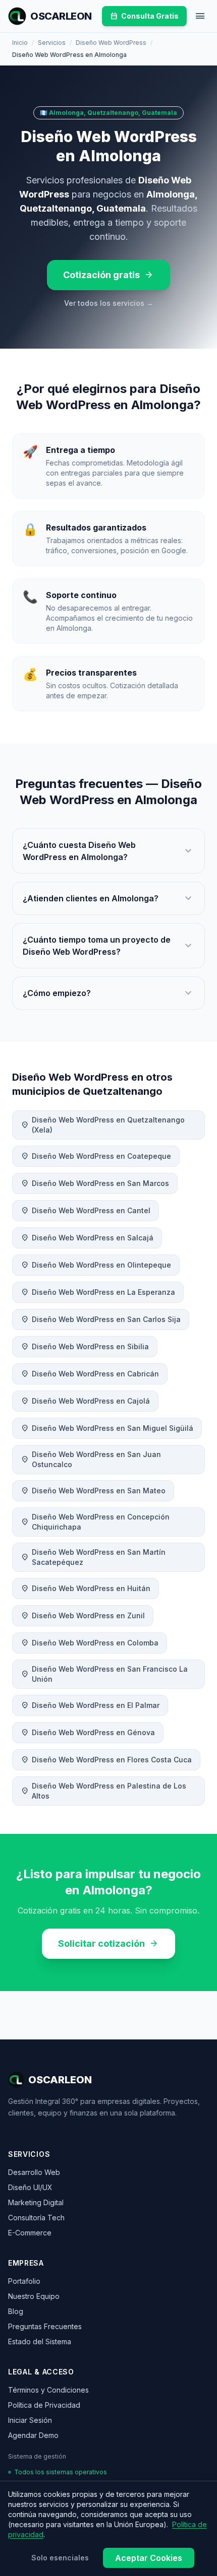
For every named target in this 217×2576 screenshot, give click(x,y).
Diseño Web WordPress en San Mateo (93, 1491)
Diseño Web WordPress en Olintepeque (96, 1265)
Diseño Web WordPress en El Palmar (90, 1705)
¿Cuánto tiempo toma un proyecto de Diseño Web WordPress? (108, 946)
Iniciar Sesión (30, 2420)
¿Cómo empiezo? (108, 993)
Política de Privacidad (44, 2405)
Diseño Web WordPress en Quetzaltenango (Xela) (103, 1125)
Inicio (20, 43)
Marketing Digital (36, 2202)
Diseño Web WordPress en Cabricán (90, 1374)
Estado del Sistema (40, 2341)
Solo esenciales (60, 2558)
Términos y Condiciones (48, 2390)
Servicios (52, 43)
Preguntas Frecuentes (45, 2326)
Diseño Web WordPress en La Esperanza (98, 1292)
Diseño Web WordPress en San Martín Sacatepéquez (93, 1557)
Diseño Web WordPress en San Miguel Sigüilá (107, 1428)
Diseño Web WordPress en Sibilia (85, 1347)
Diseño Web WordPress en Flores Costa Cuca (106, 1760)
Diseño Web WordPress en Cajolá (85, 1401)
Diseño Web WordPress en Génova (88, 1733)
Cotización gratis (108, 275)
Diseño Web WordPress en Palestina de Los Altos (103, 1791)
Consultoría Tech (36, 2218)
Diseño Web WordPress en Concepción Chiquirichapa (95, 1522)
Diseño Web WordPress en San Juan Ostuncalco (91, 1459)
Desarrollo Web (34, 2172)
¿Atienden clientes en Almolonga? (108, 898)
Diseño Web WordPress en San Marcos (95, 1183)
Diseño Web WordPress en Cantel (86, 1211)
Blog (16, 2311)
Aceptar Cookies (149, 2558)
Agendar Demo (33, 2435)
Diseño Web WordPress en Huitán (86, 1589)
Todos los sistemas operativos (61, 2472)
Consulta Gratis (144, 16)
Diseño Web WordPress (111, 43)
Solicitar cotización (108, 1944)
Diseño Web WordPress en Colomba (90, 1643)
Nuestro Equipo (34, 2296)
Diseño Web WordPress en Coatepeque (96, 1156)
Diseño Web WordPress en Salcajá (87, 1238)
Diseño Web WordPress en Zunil (83, 1616)
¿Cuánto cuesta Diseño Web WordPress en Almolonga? (108, 851)
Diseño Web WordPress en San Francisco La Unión (104, 1674)
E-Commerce (30, 2233)
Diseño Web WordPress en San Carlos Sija (101, 1319)
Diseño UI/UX (30, 2187)
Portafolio (24, 2281)
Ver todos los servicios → (109, 303)
